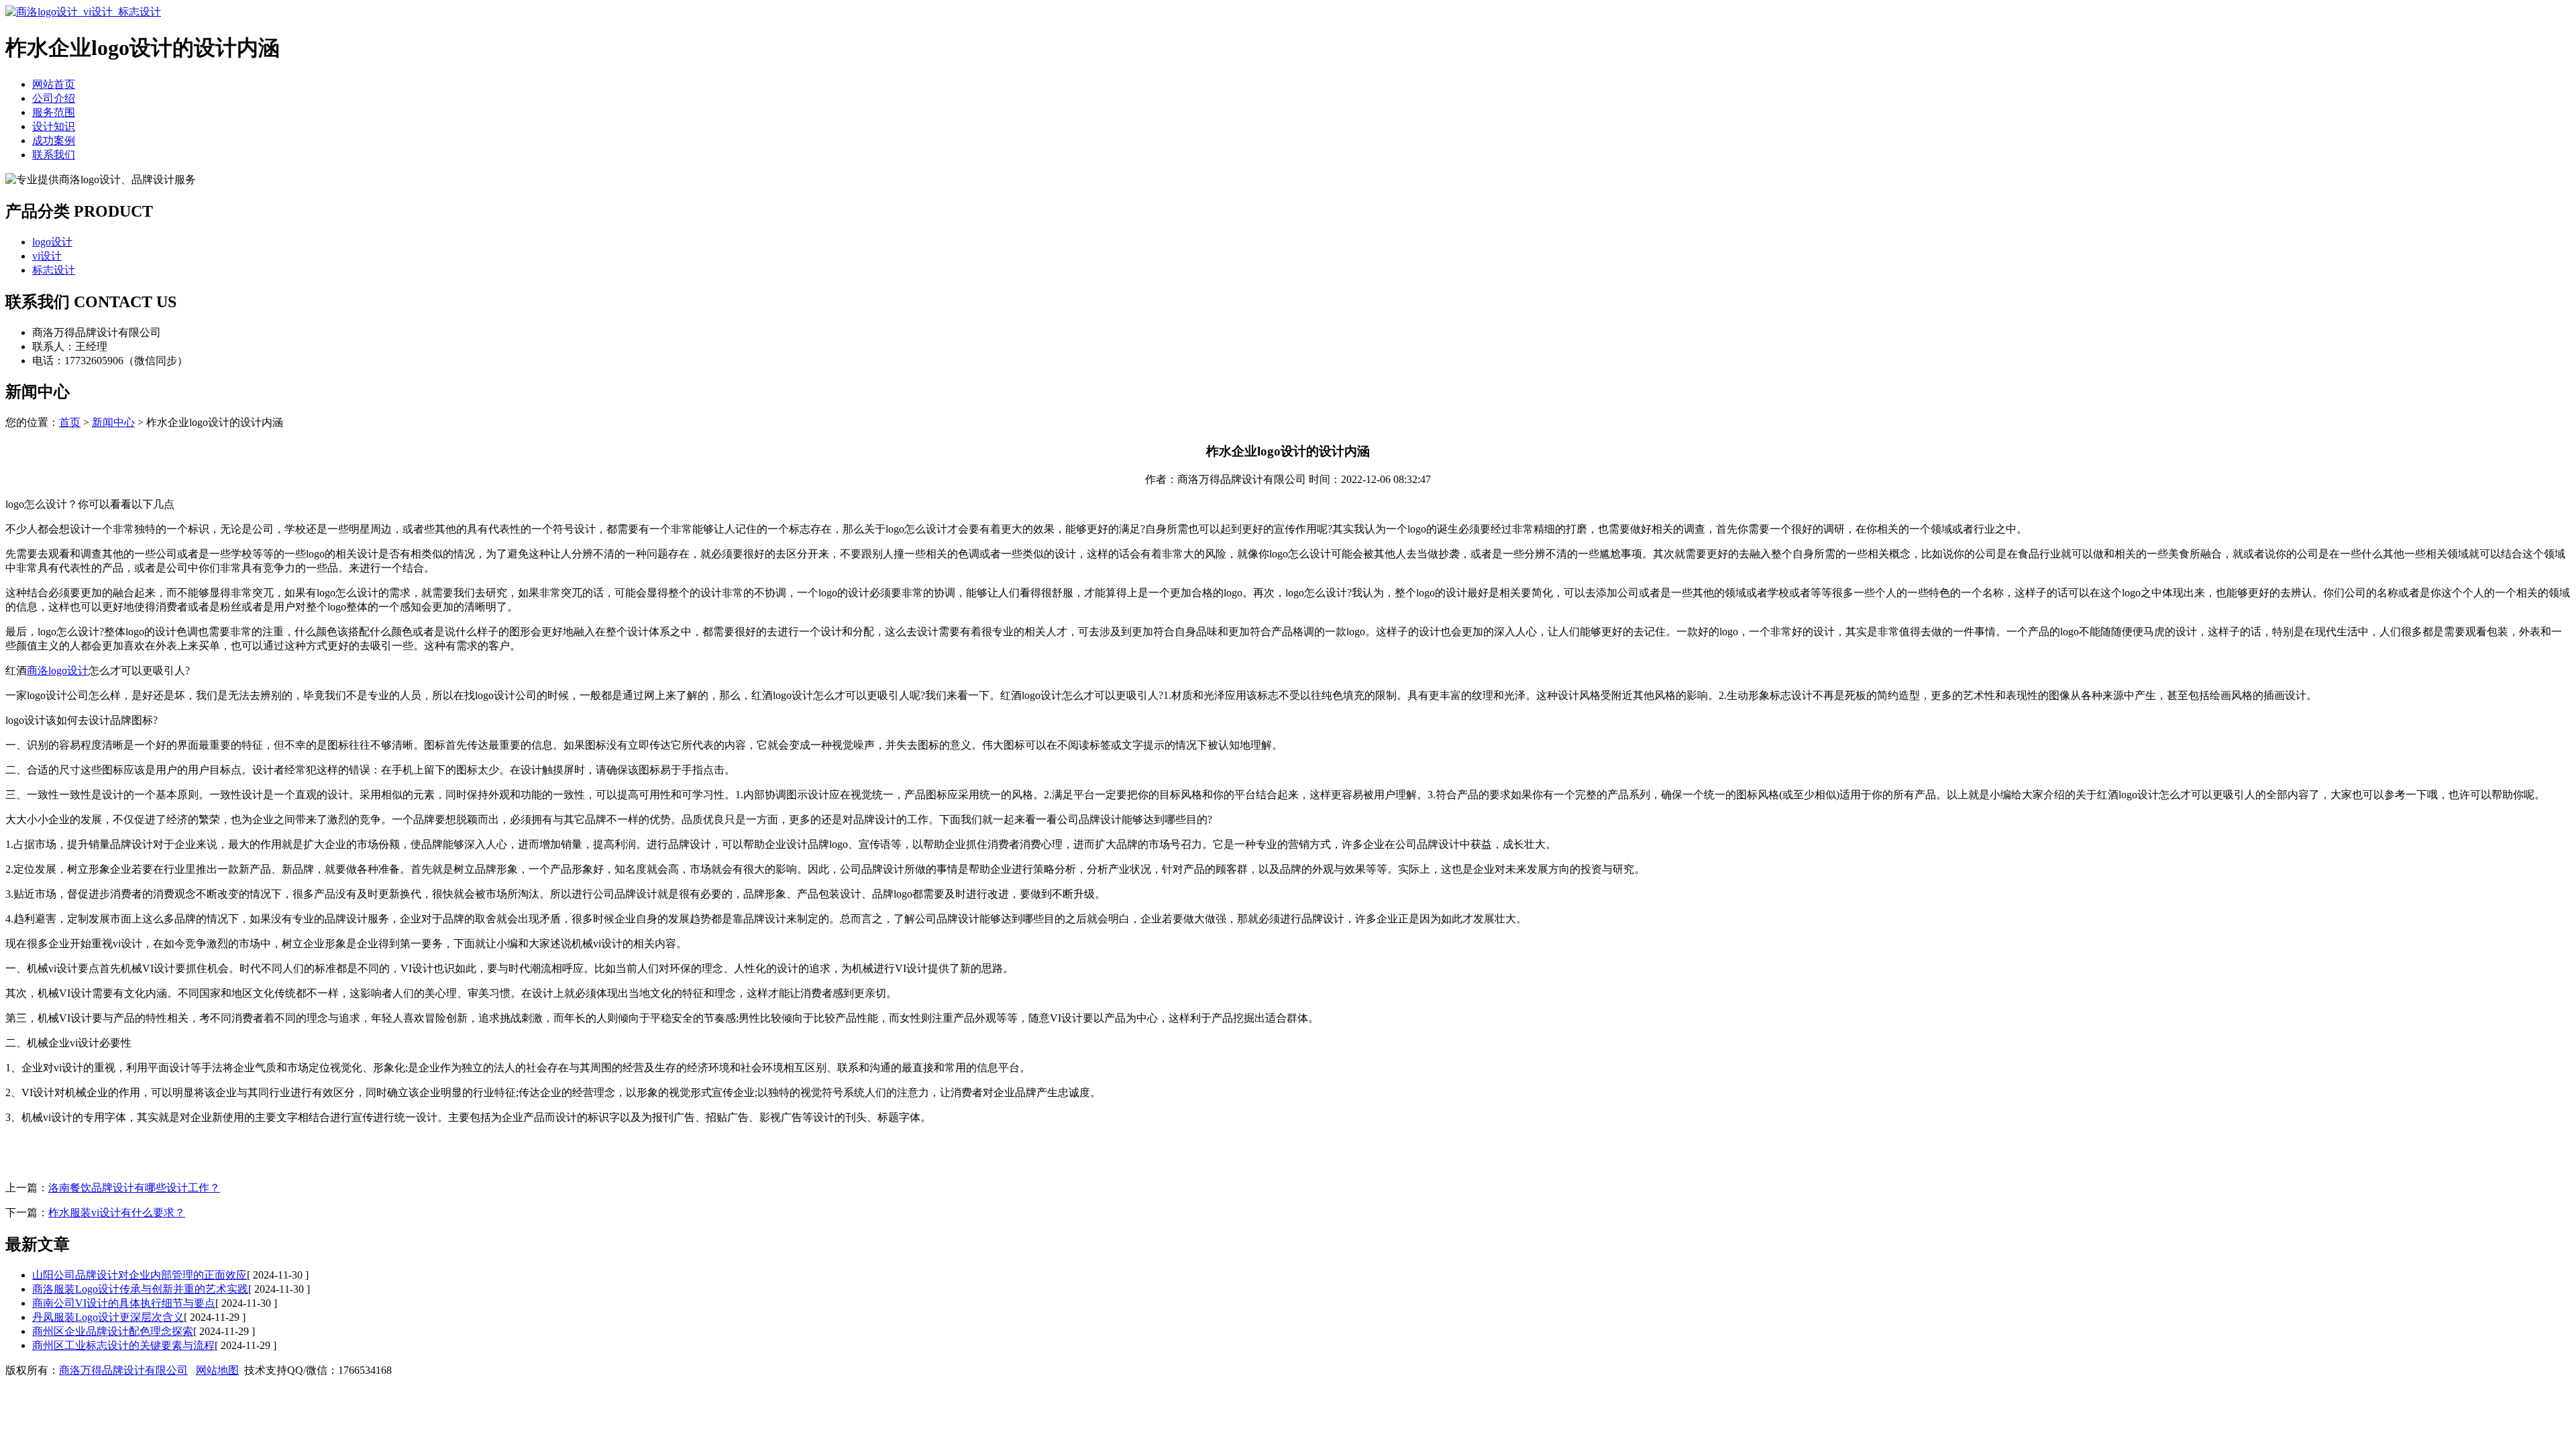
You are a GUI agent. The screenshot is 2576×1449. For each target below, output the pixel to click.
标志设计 (54, 270)
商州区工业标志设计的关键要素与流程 (123, 1345)
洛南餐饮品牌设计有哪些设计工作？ (134, 1188)
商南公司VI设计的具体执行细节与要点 (124, 1303)
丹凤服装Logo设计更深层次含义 (108, 1317)
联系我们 (54, 155)
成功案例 (54, 141)
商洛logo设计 (58, 670)
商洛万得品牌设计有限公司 (123, 1370)
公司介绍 (54, 98)
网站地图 (217, 1370)
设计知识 (54, 126)
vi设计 (47, 256)
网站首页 (54, 84)
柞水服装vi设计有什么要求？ (117, 1213)
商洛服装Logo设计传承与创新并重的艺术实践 (140, 1289)
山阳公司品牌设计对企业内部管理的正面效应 (140, 1275)
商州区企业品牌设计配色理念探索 (113, 1331)
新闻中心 (113, 422)
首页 (70, 422)
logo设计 (52, 242)
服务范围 (54, 112)
